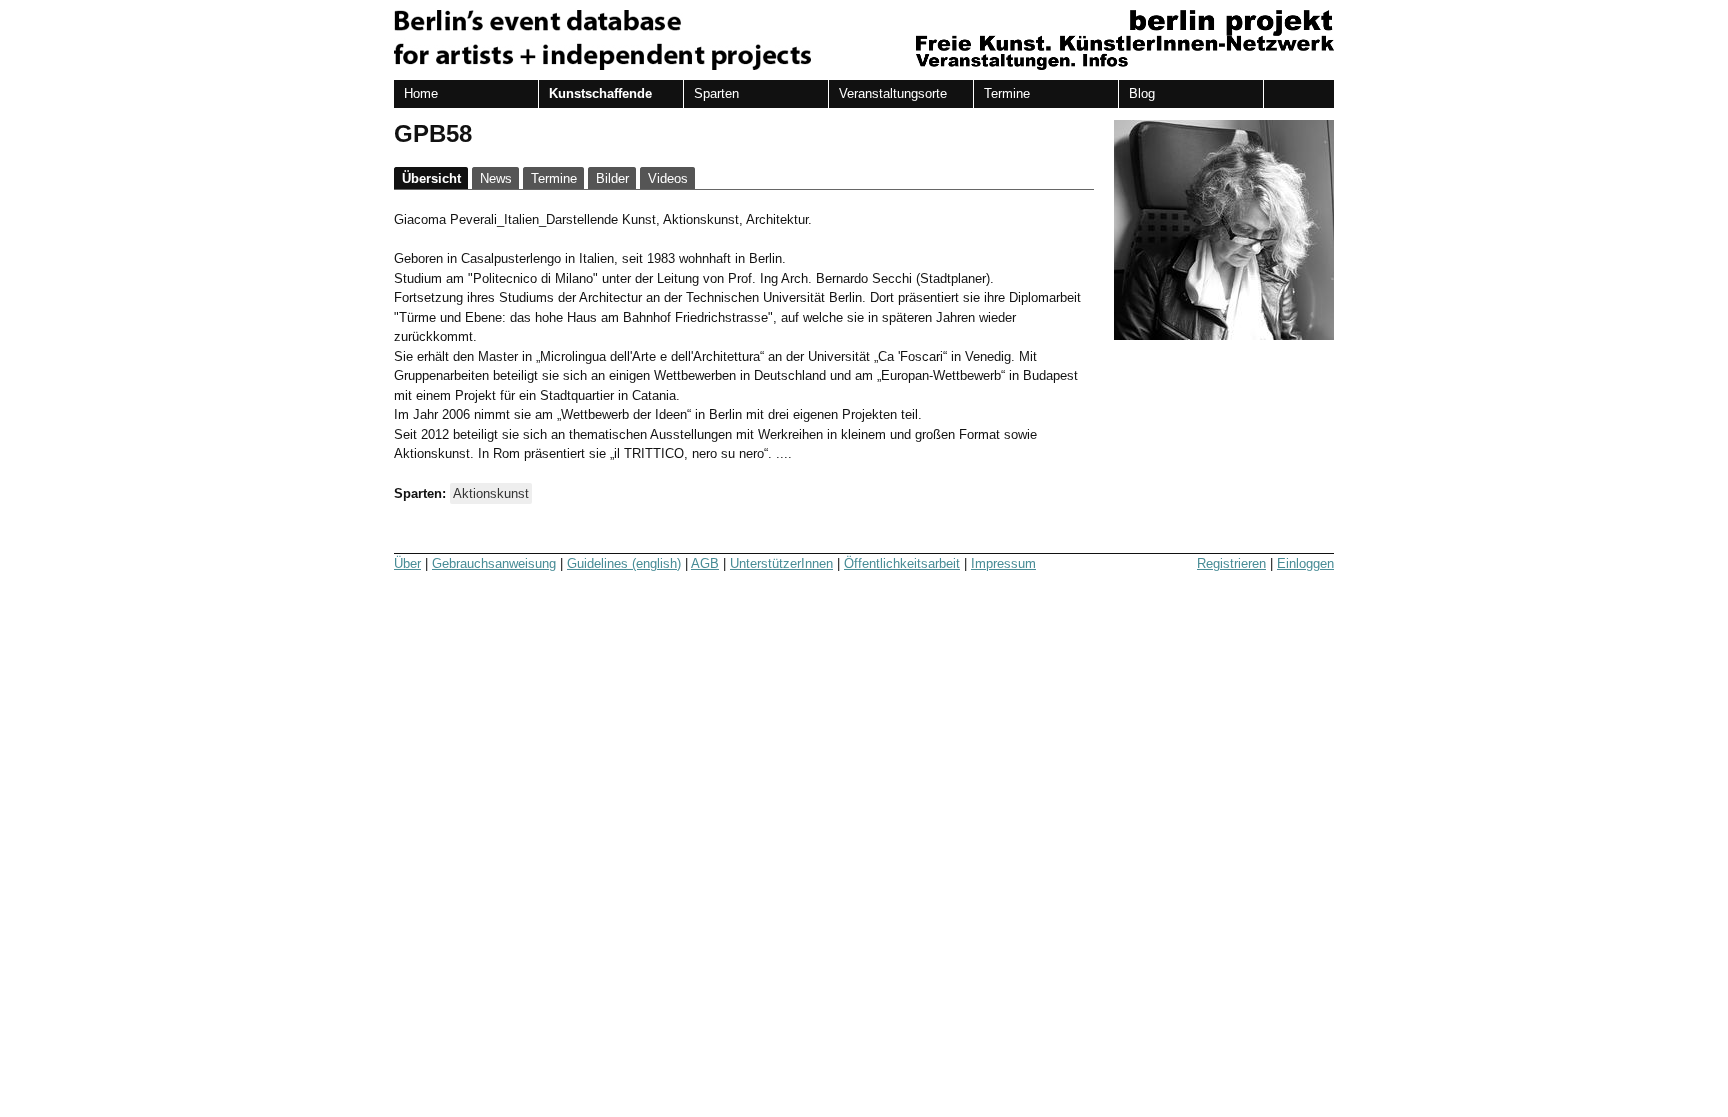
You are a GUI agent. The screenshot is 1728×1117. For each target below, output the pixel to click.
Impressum (1003, 563)
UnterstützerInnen (781, 563)
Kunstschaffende (600, 93)
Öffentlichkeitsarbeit (902, 563)
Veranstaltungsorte (893, 93)
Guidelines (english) (624, 563)
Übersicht (431, 178)
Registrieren (1231, 563)
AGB (705, 563)
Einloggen (1305, 563)
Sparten (716, 93)
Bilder (612, 178)
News (496, 178)
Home (421, 93)
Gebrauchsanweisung (494, 563)
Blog (1142, 93)
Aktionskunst (491, 493)
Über (407, 563)
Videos (668, 178)
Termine (1007, 93)
